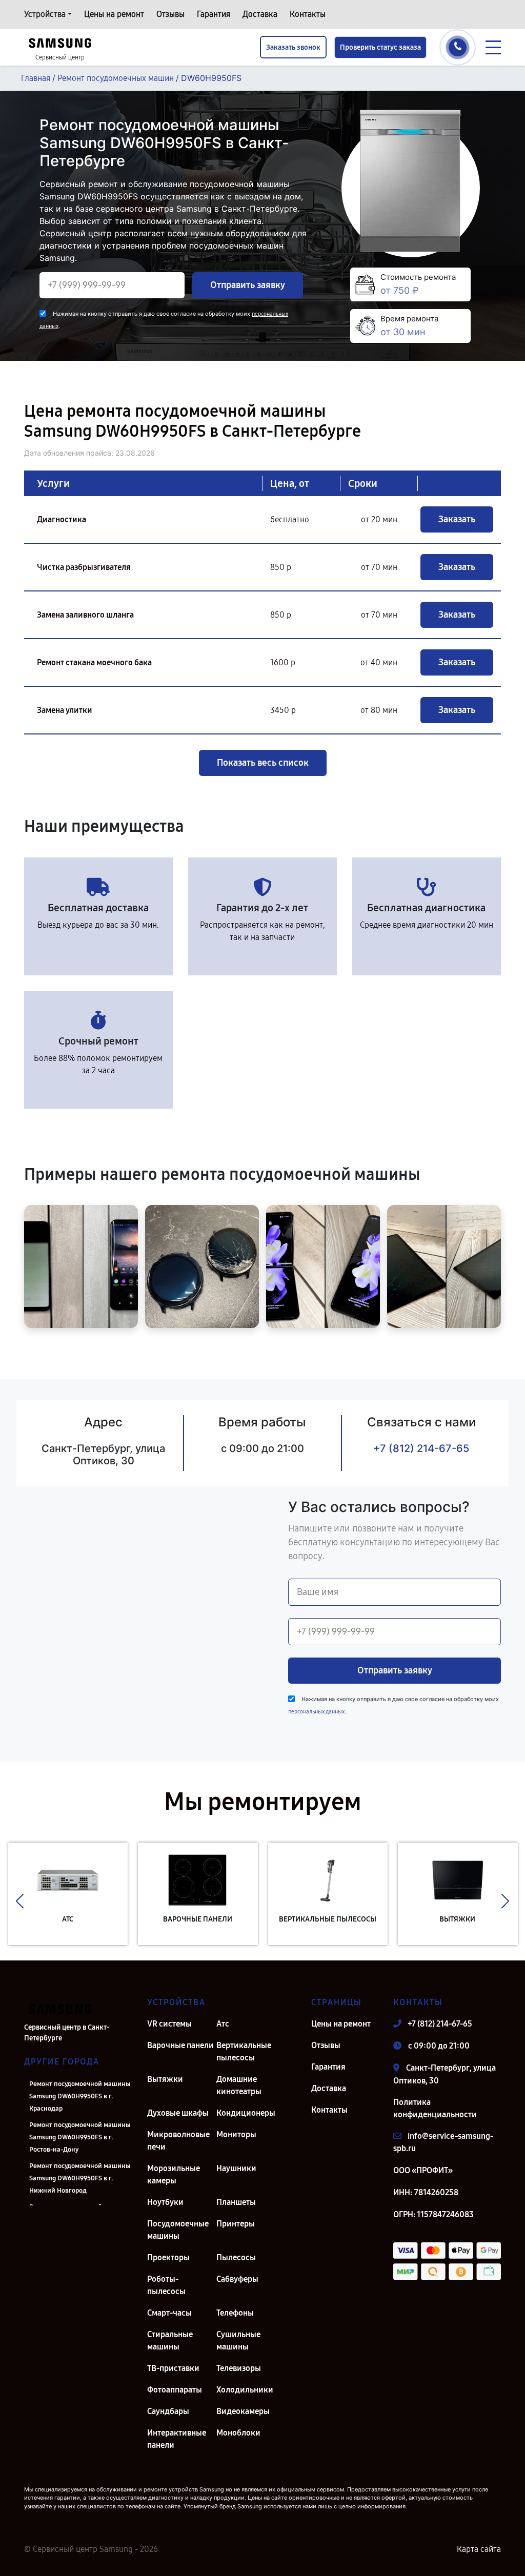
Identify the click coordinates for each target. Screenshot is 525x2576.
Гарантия (214, 14)
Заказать (457, 519)
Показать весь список (263, 763)
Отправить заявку (248, 285)
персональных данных (316, 1712)
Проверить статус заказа (380, 47)
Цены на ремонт (114, 14)
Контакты (308, 14)
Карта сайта (479, 2549)
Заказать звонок (293, 47)
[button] (20, 1902)
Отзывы (170, 14)
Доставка (260, 14)
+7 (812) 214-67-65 (421, 1448)
